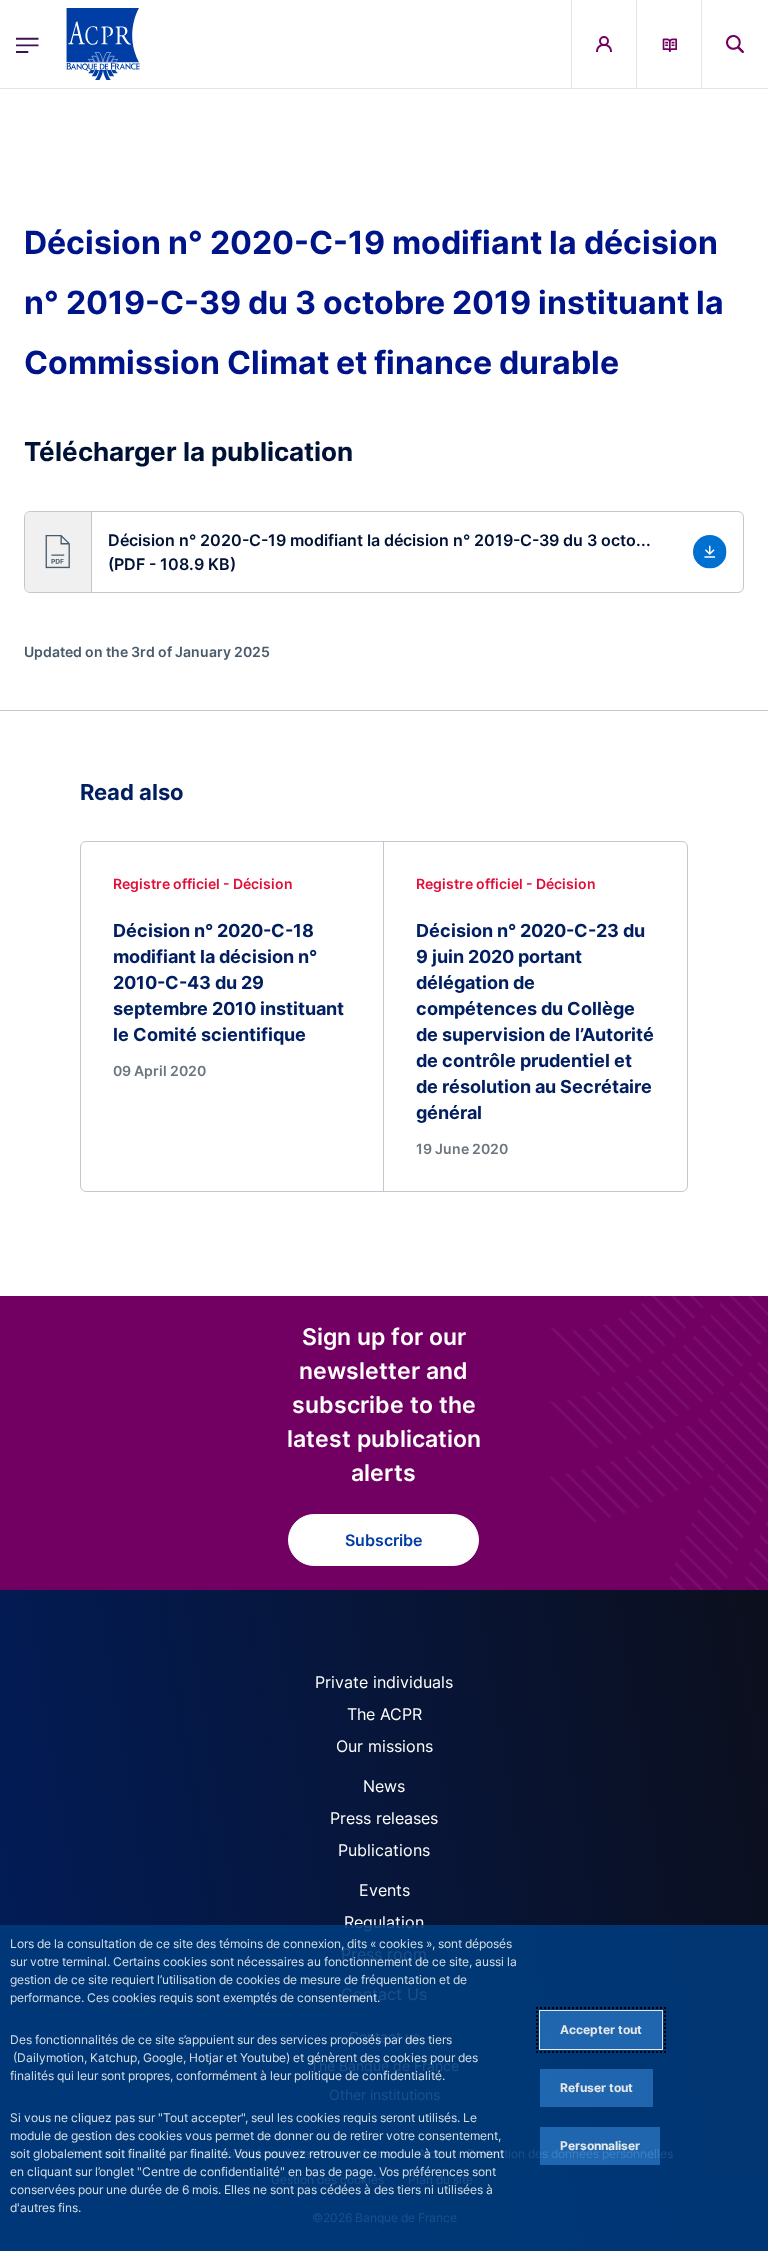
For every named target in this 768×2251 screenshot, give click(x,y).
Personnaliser (600, 2145)
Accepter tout (601, 2029)
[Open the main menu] (27, 44)
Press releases (384, 1818)
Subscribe (383, 1540)
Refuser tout (596, 2087)
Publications (384, 1850)
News (384, 1786)
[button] (735, 44)
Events (384, 1890)
